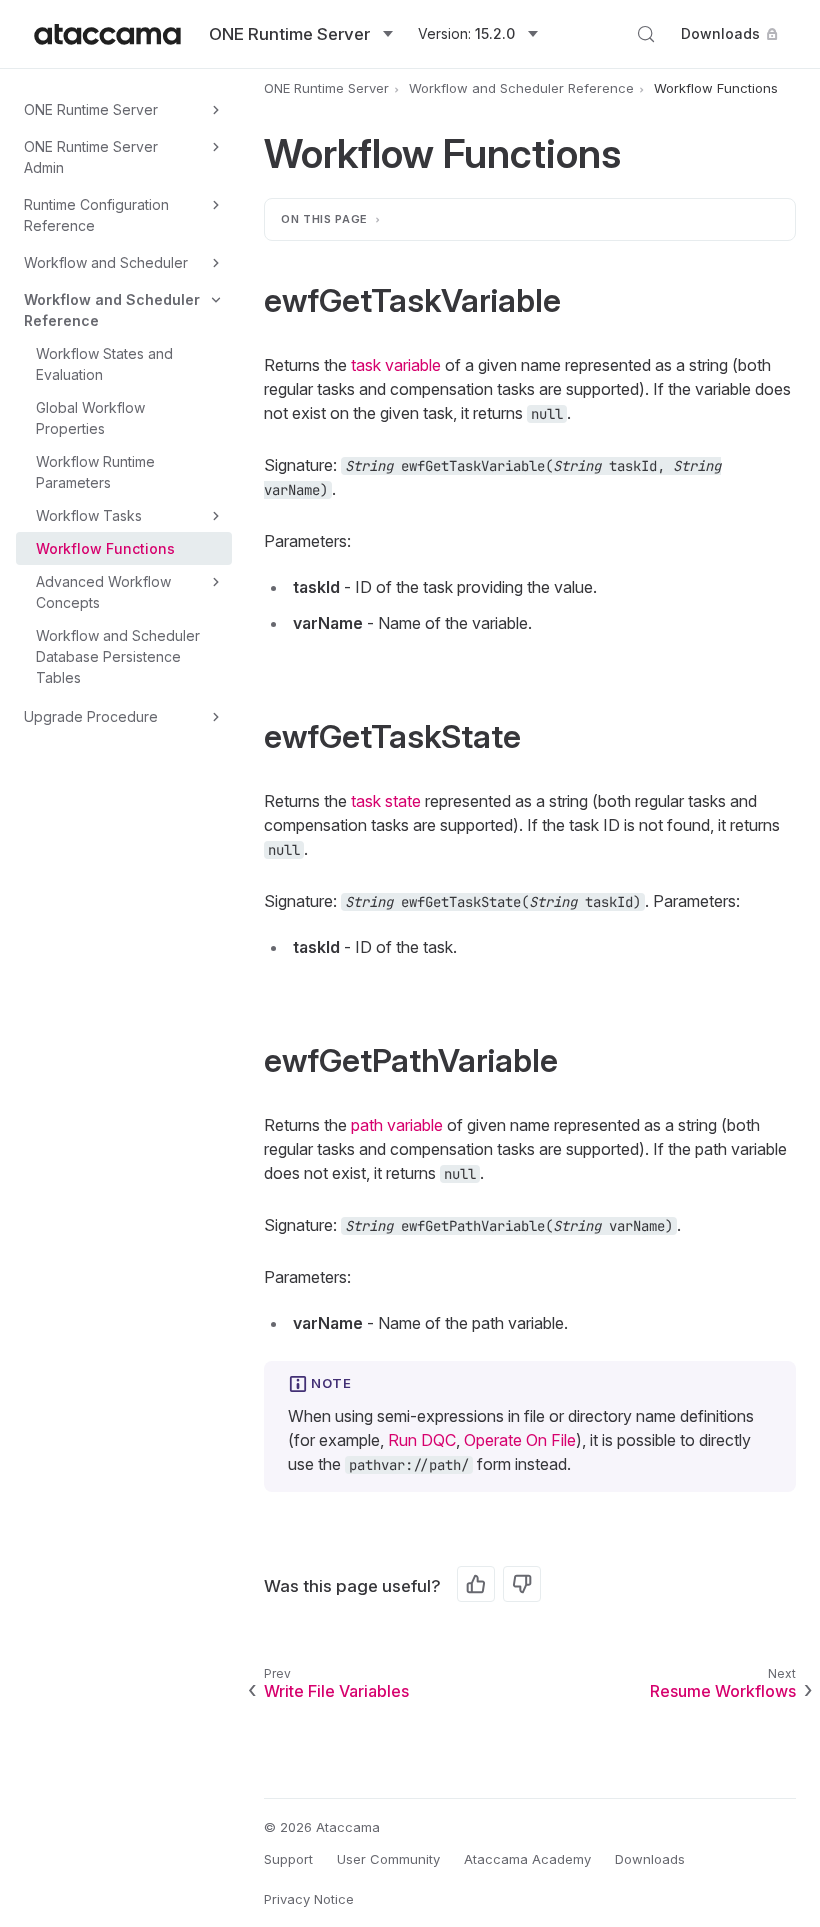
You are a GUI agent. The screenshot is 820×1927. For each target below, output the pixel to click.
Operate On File (520, 1440)
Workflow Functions (105, 548)
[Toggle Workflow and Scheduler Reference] (216, 300)
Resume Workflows (723, 1691)
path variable (397, 1125)
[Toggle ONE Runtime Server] (216, 110)
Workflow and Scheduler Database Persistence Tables (118, 656)
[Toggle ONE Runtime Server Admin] (216, 147)
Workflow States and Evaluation (104, 364)
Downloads (720, 33)
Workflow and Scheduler (106, 262)
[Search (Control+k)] (646, 34)
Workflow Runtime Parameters (95, 472)
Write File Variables (336, 1691)
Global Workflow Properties (90, 418)
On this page (324, 219)
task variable (396, 365)
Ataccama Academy (527, 1859)
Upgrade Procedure (91, 716)
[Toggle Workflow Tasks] (216, 516)
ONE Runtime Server (91, 109)
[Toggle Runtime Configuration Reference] (216, 205)
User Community (388, 1859)
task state (386, 801)
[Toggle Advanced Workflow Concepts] (216, 582)
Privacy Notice (309, 1899)
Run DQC (422, 1440)
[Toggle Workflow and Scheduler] (216, 263)
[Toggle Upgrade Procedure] (216, 717)
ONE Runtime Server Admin (91, 157)
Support (288, 1859)
